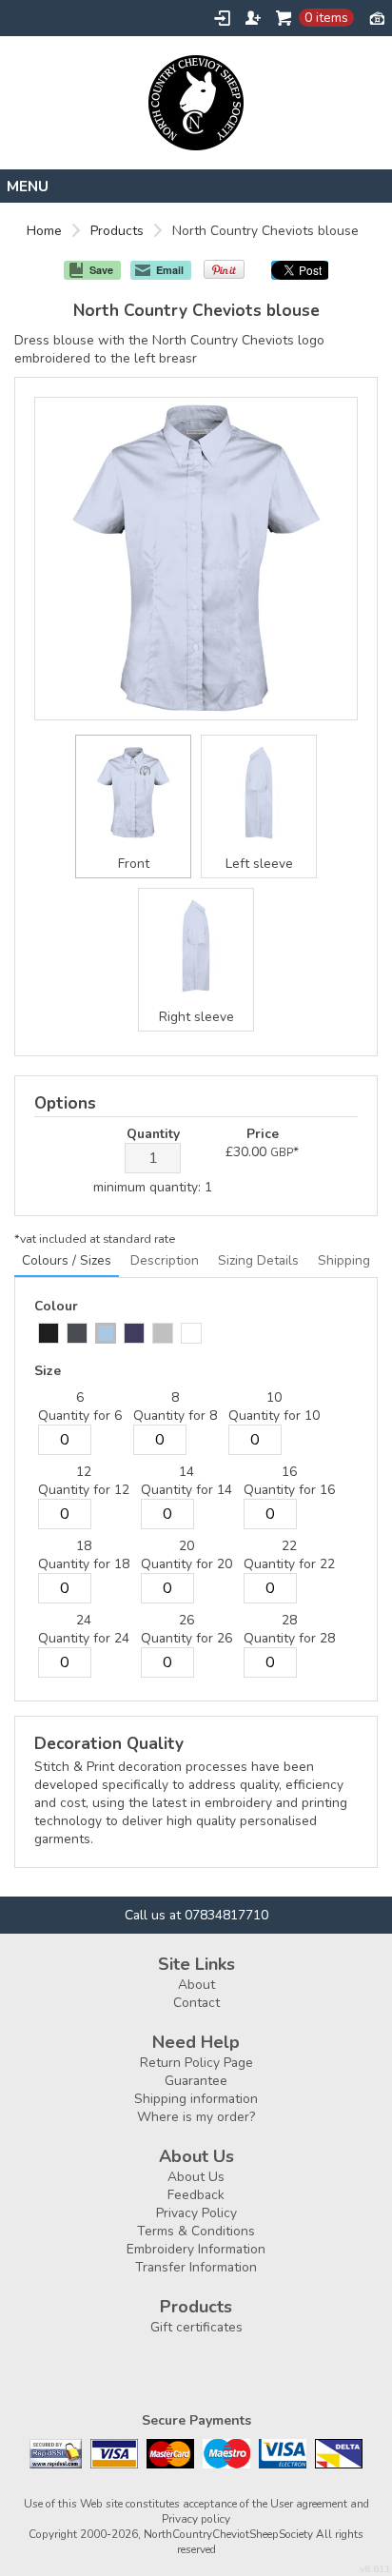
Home (44, 231)
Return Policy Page (196, 2063)
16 (289, 1472)
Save (101, 270)
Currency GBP (377, 17)
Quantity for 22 (289, 1564)
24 (84, 1620)
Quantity (153, 1134)
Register (253, 18)
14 (186, 1472)
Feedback (196, 2195)
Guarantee (196, 2081)
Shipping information (196, 2099)
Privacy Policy (196, 2213)
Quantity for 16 (289, 1490)
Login (222, 18)
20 (186, 1546)
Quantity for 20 (186, 1564)
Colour (56, 1306)
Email (170, 270)
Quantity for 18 (84, 1564)
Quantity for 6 (80, 1416)
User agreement (309, 2504)
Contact (196, 2003)
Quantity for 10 (274, 1416)
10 (274, 1397)
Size (48, 1371)
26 (186, 1620)
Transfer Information (196, 2267)
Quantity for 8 (175, 1416)
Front (134, 864)
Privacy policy (196, 2519)
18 (84, 1546)
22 (289, 1546)
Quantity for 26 (186, 1638)
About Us (196, 2177)
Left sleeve (259, 864)
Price (263, 1134)
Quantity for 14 (186, 1490)
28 (289, 1620)
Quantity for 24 (84, 1638)
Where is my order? (196, 2117)
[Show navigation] (196, 186)
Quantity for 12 (84, 1490)
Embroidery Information (196, 2249)
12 (84, 1472)
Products (117, 231)
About (196, 1985)
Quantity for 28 (289, 1638)
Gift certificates (196, 2327)
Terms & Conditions (196, 2231)
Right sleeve (196, 1017)
